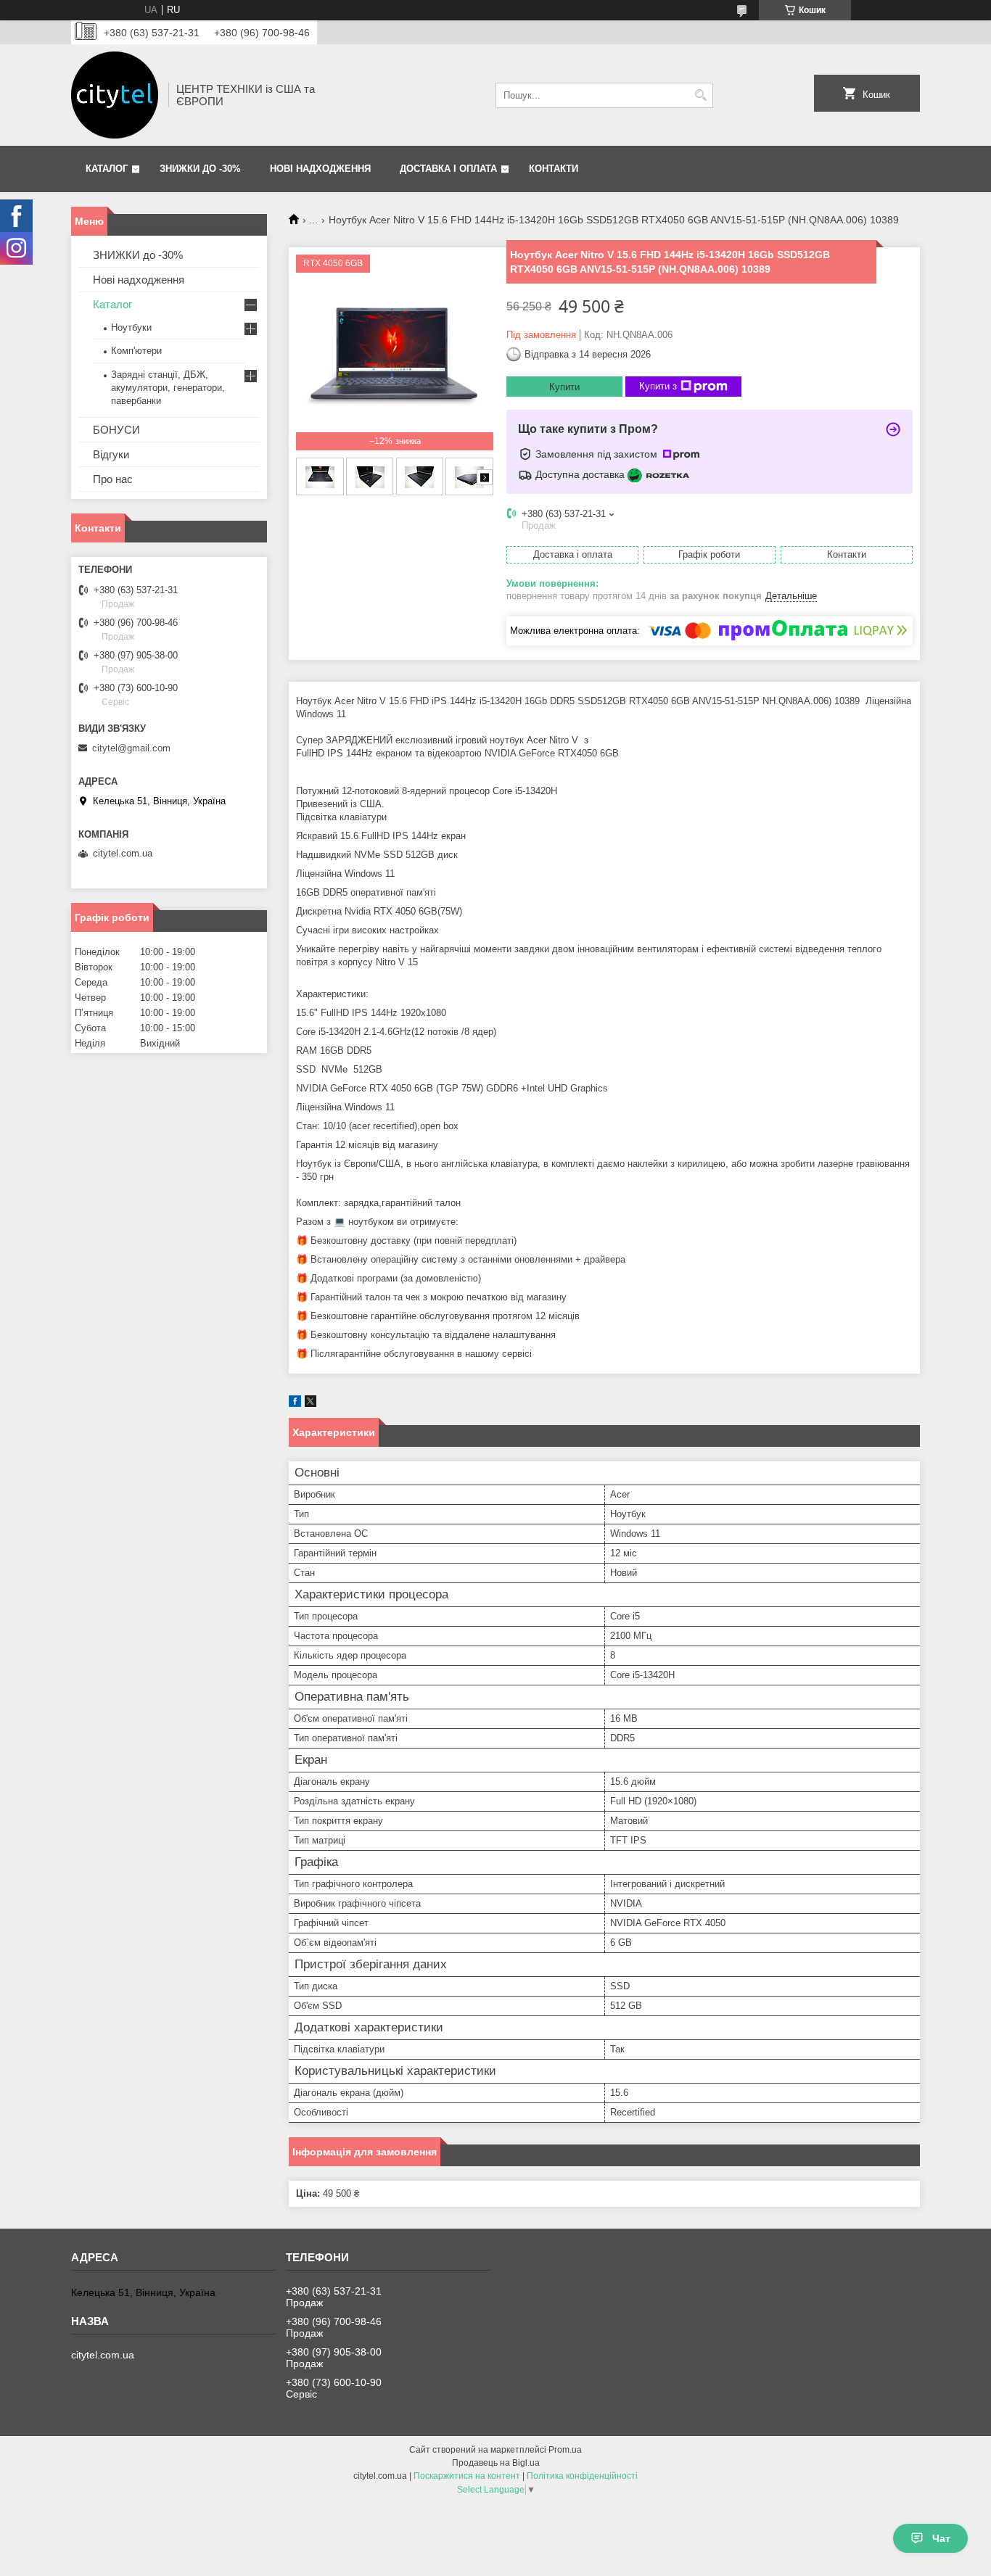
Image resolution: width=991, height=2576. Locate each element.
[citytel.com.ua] (115, 95)
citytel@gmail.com (131, 748)
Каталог (107, 169)
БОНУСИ (116, 430)
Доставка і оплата (448, 169)
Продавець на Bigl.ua (496, 2463)
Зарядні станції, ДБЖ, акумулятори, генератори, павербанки (168, 388)
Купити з (658, 386)
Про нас (113, 479)
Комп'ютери (136, 351)
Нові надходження (320, 169)
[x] (311, 1404)
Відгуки (111, 454)
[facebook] (295, 1404)
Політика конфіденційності (582, 2476)
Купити (564, 387)
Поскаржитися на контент (467, 2476)
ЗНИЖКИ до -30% (200, 169)
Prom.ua (565, 2450)
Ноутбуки (131, 327)
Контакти (554, 169)
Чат (941, 2538)
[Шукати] (700, 95)
